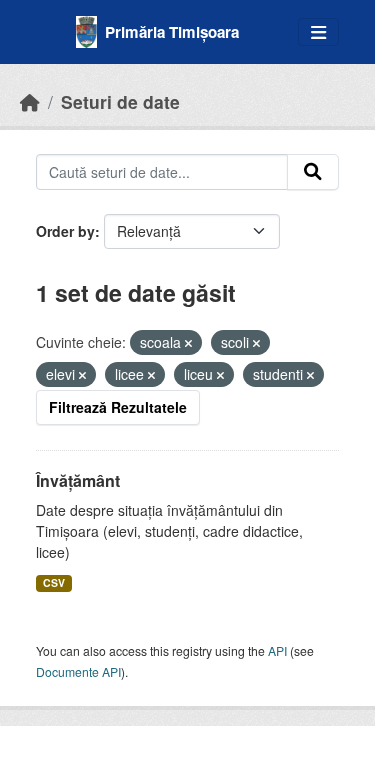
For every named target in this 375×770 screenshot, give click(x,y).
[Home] (30, 101)
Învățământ (78, 480)
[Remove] (188, 343)
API (277, 650)
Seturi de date (120, 101)
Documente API (78, 671)
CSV (54, 582)
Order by (65, 231)
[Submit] (313, 172)
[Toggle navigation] (318, 32)
